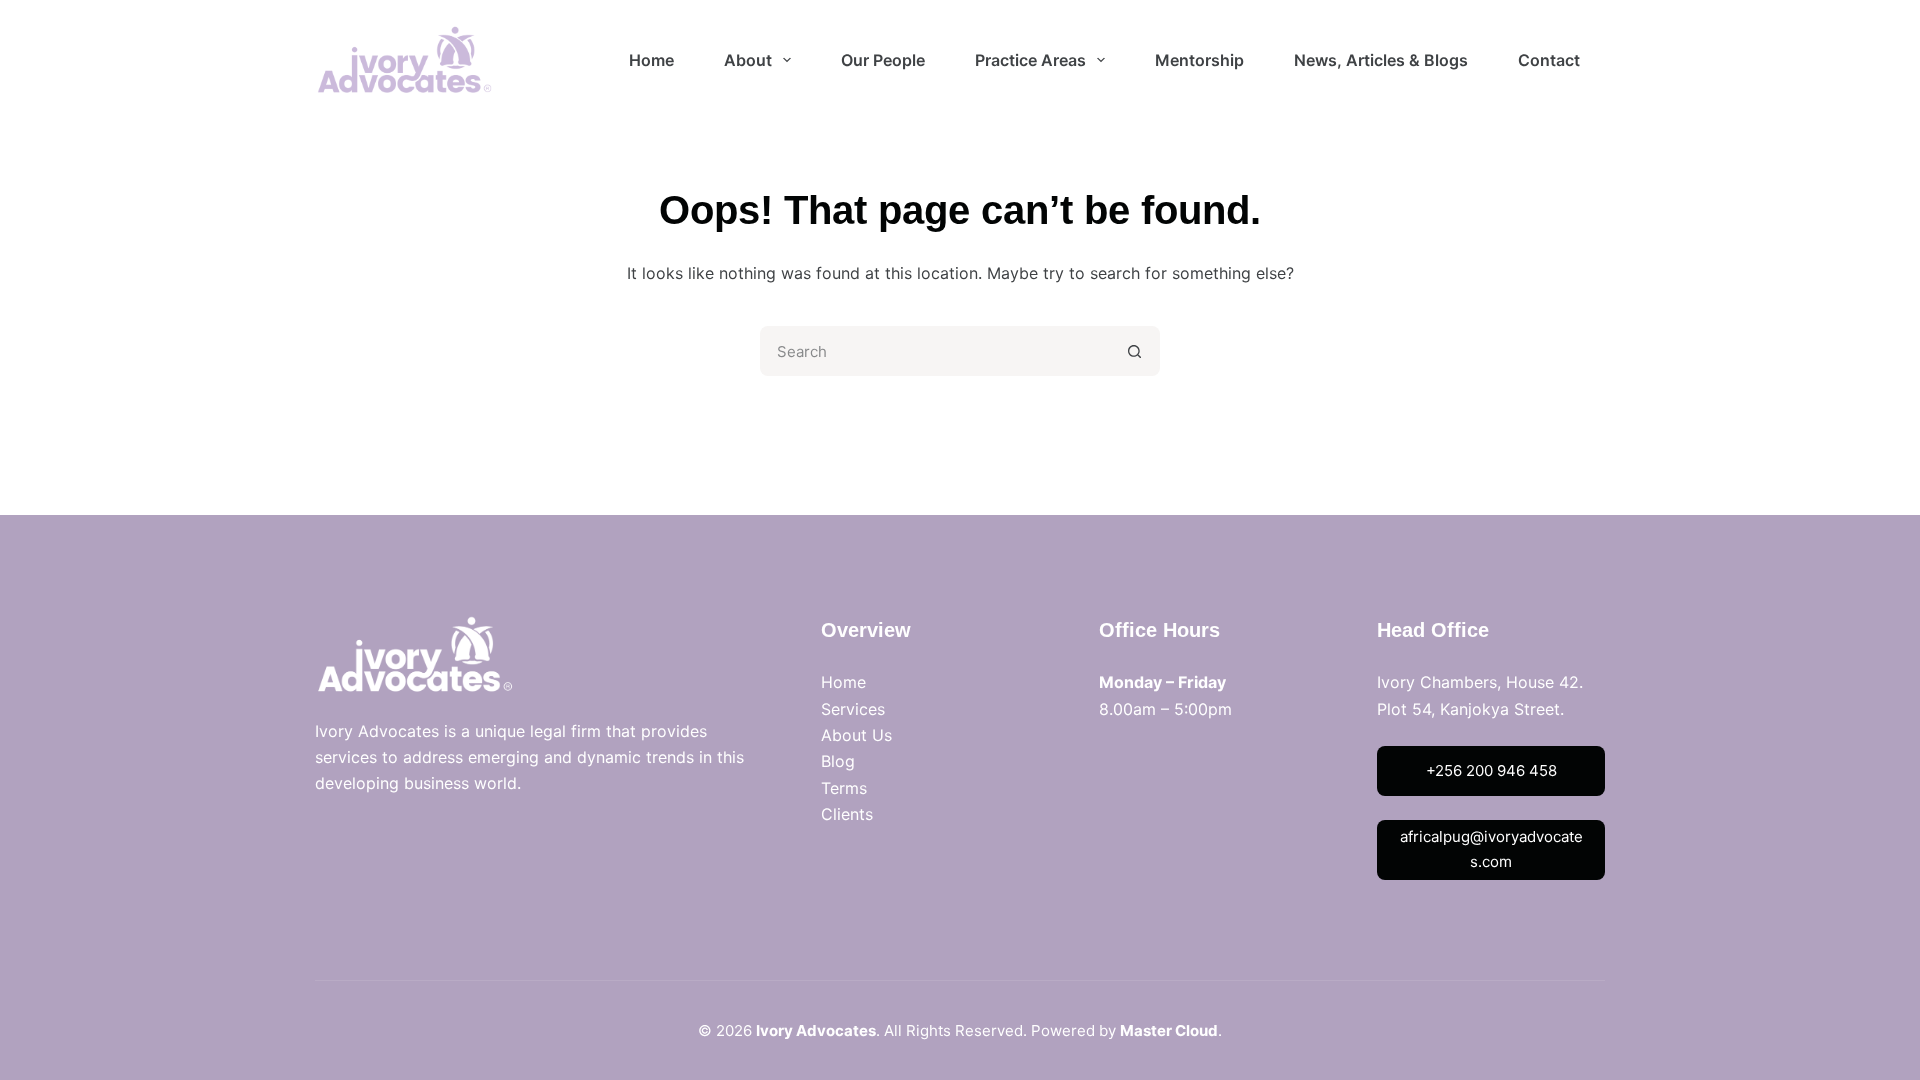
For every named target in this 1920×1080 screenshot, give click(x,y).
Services (853, 709)
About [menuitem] (748, 60)
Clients (847, 814)
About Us (856, 735)
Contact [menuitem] (1549, 60)
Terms (844, 788)
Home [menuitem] (651, 60)
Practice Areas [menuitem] (1030, 60)
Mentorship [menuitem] (1199, 60)
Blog (838, 761)
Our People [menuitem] (883, 60)
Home (843, 682)
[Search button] (1135, 351)
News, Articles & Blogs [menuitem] (1381, 60)
